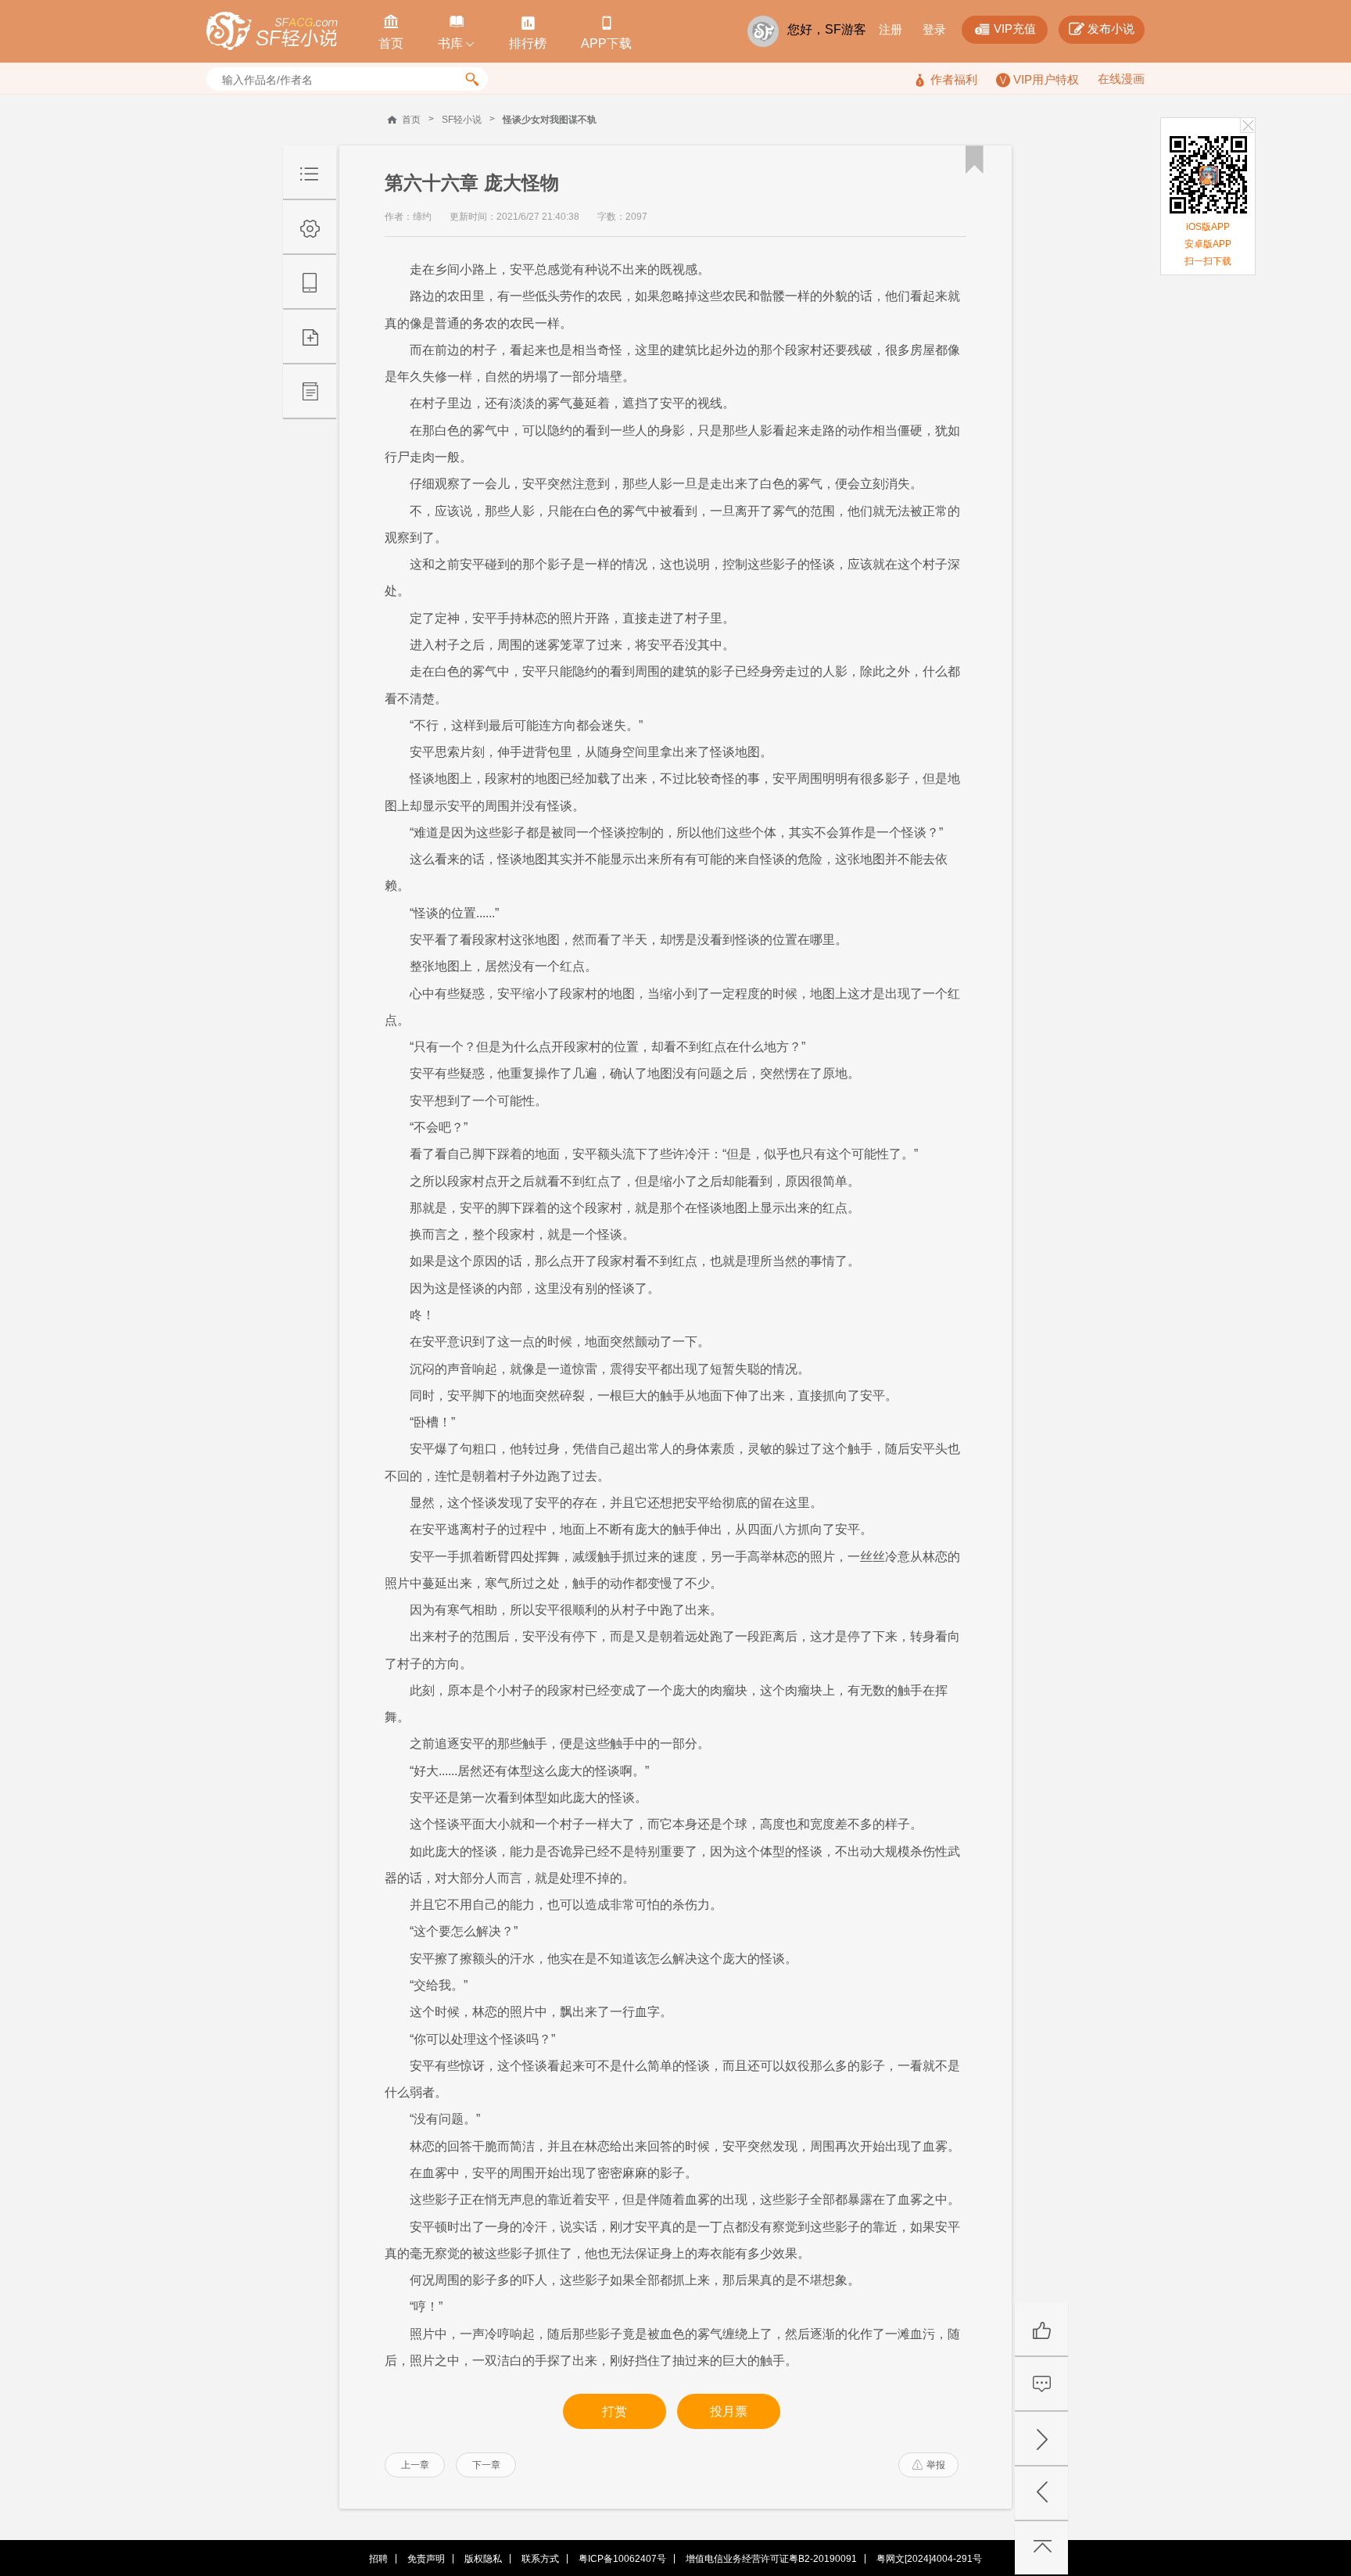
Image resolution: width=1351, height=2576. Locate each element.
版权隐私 (483, 2559)
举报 (929, 2465)
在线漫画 (1121, 79)
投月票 (729, 2411)
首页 (411, 120)
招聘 (378, 2559)
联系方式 (540, 2559)
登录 (934, 29)
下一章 (486, 2465)
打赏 (615, 2411)
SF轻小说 (462, 120)
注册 (891, 29)
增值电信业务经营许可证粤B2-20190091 (771, 2559)
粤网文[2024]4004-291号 (929, 2559)
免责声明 (426, 2559)
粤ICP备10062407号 (622, 2559)
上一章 (415, 2465)
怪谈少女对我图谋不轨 (550, 120)
